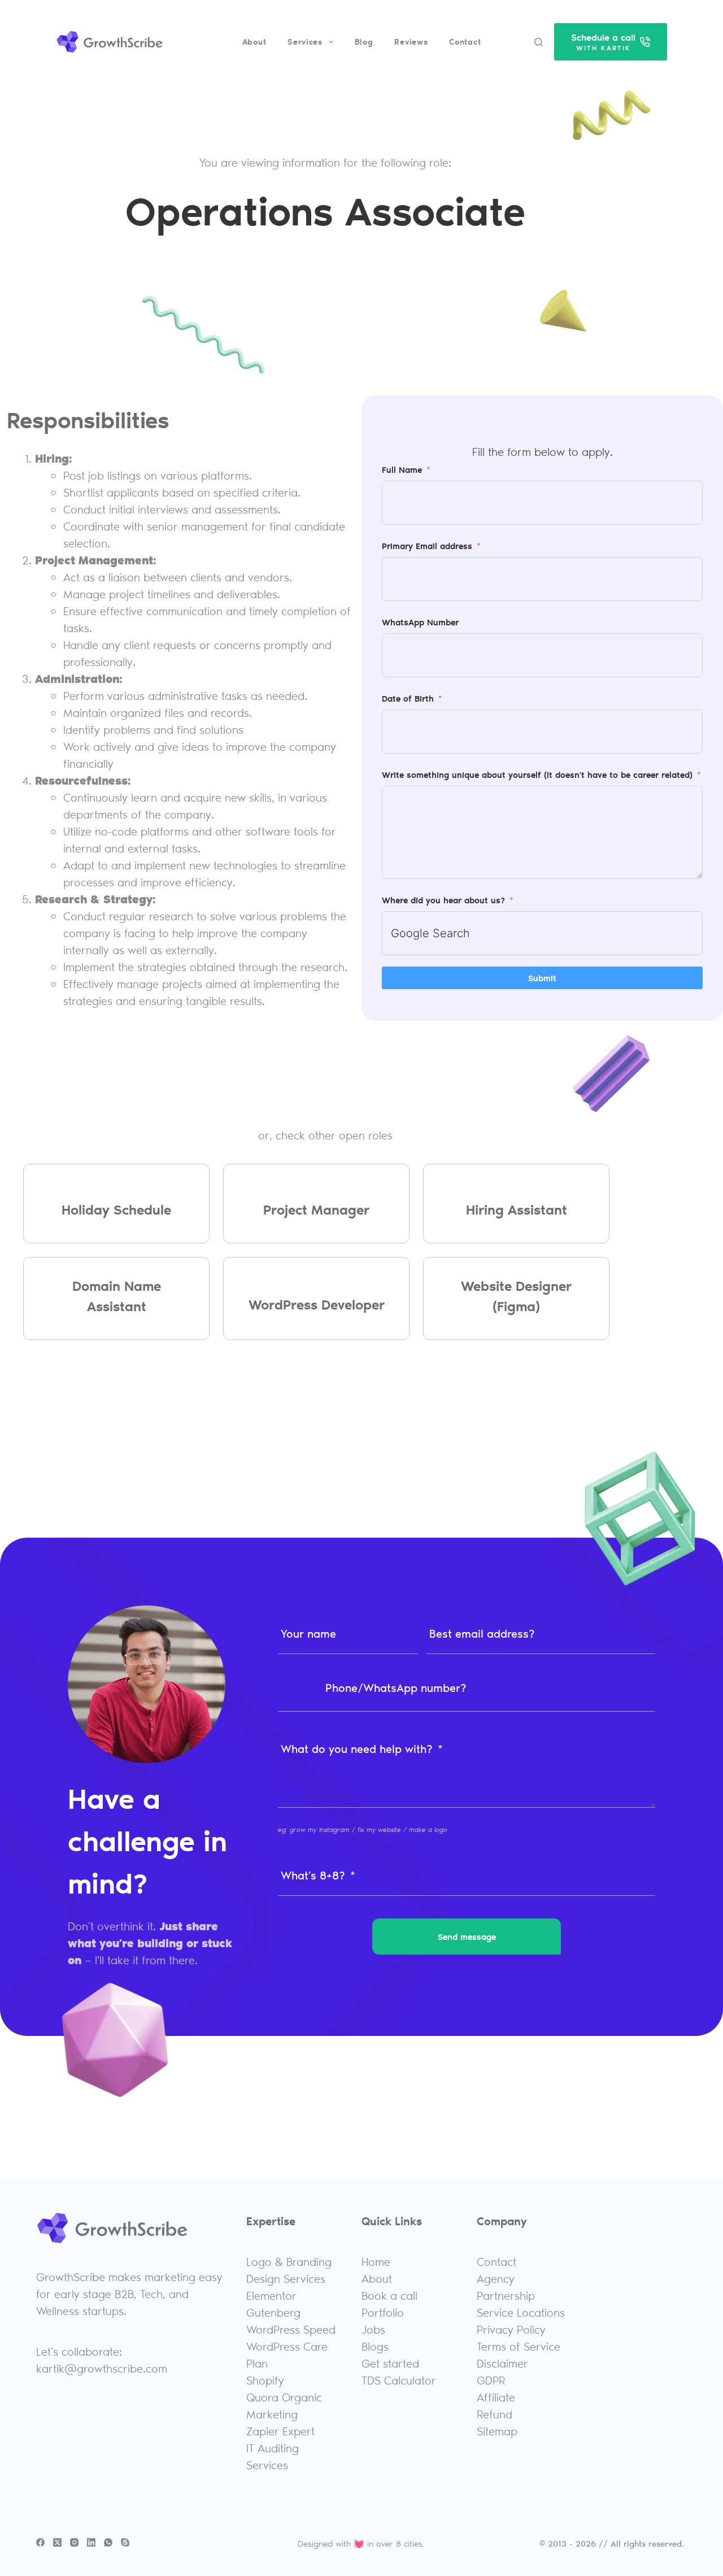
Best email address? (482, 1633)
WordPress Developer (317, 1304)
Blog (364, 42)
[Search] (539, 42)
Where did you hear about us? (443, 900)
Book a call (389, 2295)
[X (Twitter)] (57, 2542)
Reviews (411, 42)
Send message (467, 1937)
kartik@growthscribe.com (102, 2368)
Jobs (373, 2329)
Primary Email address (427, 546)
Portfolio (383, 2312)
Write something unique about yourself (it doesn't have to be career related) (537, 774)
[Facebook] (40, 2542)
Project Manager (316, 1209)
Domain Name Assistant (117, 1296)
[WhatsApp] (108, 2542)
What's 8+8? (313, 1875)
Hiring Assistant (517, 1209)
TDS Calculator (399, 2380)
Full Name (402, 469)
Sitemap (497, 2431)
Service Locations (521, 2312)
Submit (542, 978)
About (254, 42)
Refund (495, 2414)
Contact (465, 42)
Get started (390, 2363)
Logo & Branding (289, 2261)
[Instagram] (74, 2542)
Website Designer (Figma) (516, 1296)
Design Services (286, 2278)
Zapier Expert (280, 2431)
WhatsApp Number (420, 622)
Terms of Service (519, 2346)
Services (305, 42)
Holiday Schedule (116, 1209)
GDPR (491, 2380)
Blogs (375, 2346)
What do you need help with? (357, 1748)
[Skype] (125, 2542)
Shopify (265, 2380)
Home (376, 2261)
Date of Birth (408, 698)
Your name (308, 1633)
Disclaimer (502, 2363)
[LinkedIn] (91, 2542)
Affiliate (496, 2397)
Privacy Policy (511, 2329)
